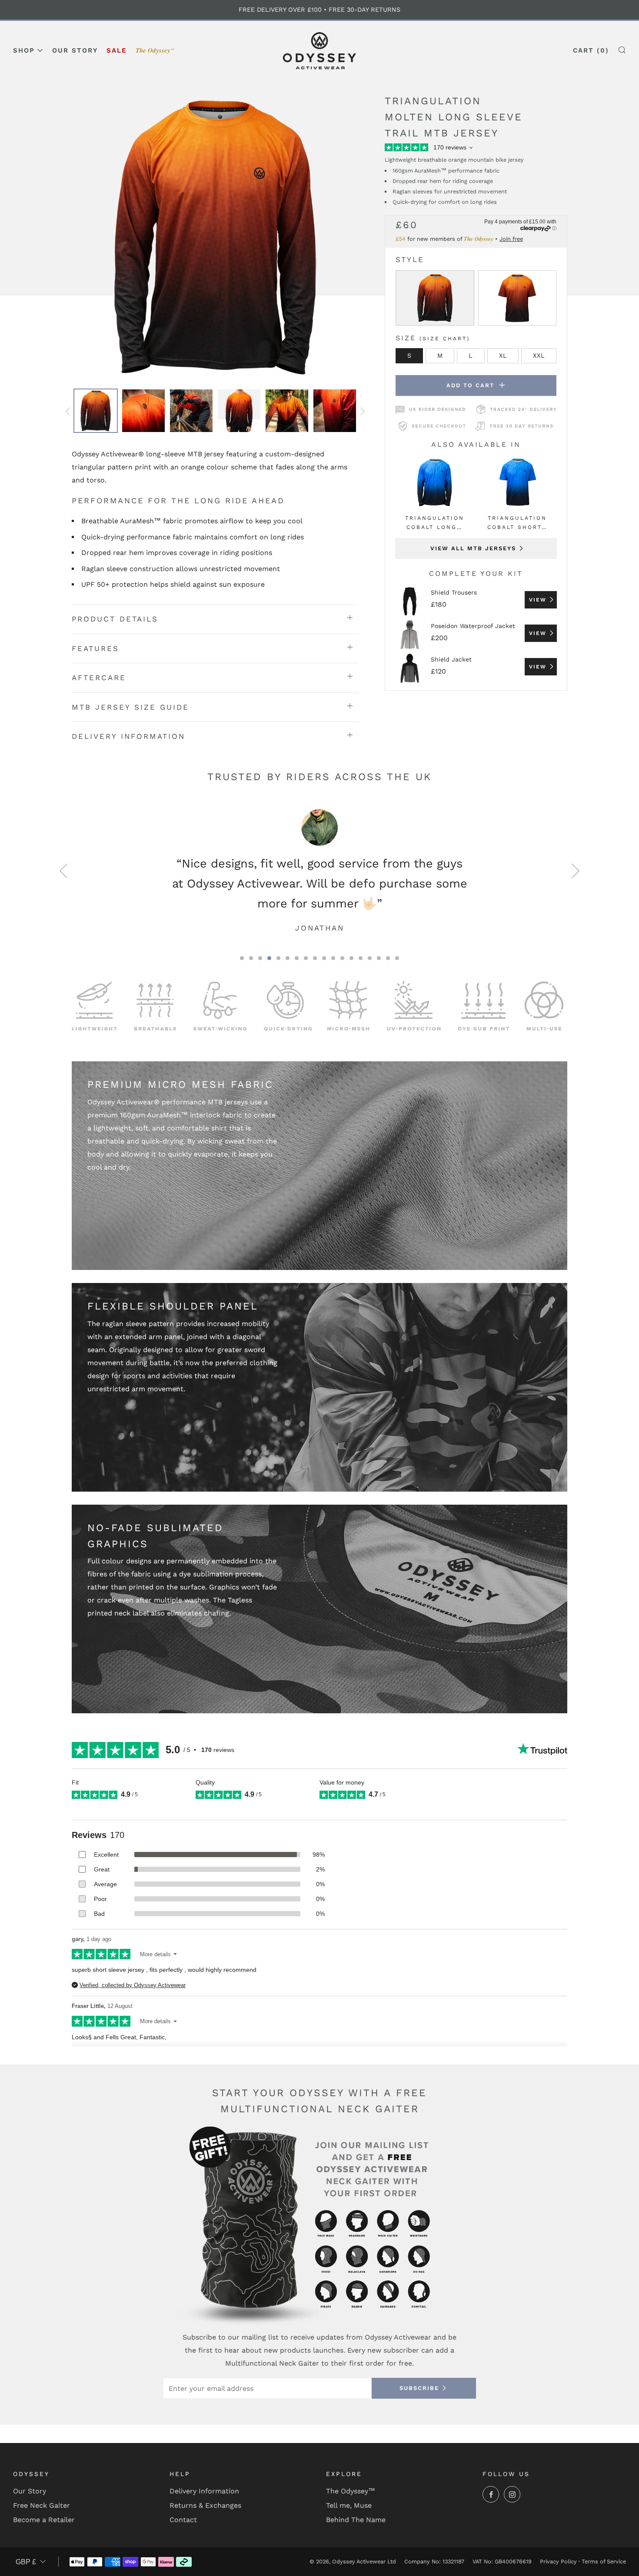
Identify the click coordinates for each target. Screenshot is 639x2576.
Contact (183, 2520)
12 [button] (342, 958)
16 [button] (379, 958)
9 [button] (315, 958)
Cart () (591, 50)
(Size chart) (445, 339)
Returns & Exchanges (205, 2505)
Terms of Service (604, 2561)
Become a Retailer (44, 2520)
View (538, 600)
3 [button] (260, 958)
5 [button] (278, 958)
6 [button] (288, 958)
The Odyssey (155, 50)
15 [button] (370, 958)
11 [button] (333, 958)
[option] (215, 237)
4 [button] (269, 958)
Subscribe (419, 2388)
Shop (24, 50)
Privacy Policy (558, 2561)
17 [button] (388, 958)
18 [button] (397, 958)
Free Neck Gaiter (42, 2505)
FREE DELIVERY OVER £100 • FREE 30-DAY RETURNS (319, 10)
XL (503, 356)
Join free (511, 239)
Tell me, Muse (349, 2505)
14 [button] (361, 958)
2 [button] (251, 958)
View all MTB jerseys (473, 548)
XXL (539, 356)
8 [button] (306, 958)
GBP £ (26, 2562)
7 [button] (297, 958)
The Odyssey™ (351, 2491)
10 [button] (324, 958)
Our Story (75, 50)
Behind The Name (356, 2520)
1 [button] (242, 958)
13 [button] (351, 958)
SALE (117, 50)
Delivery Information (204, 2491)
